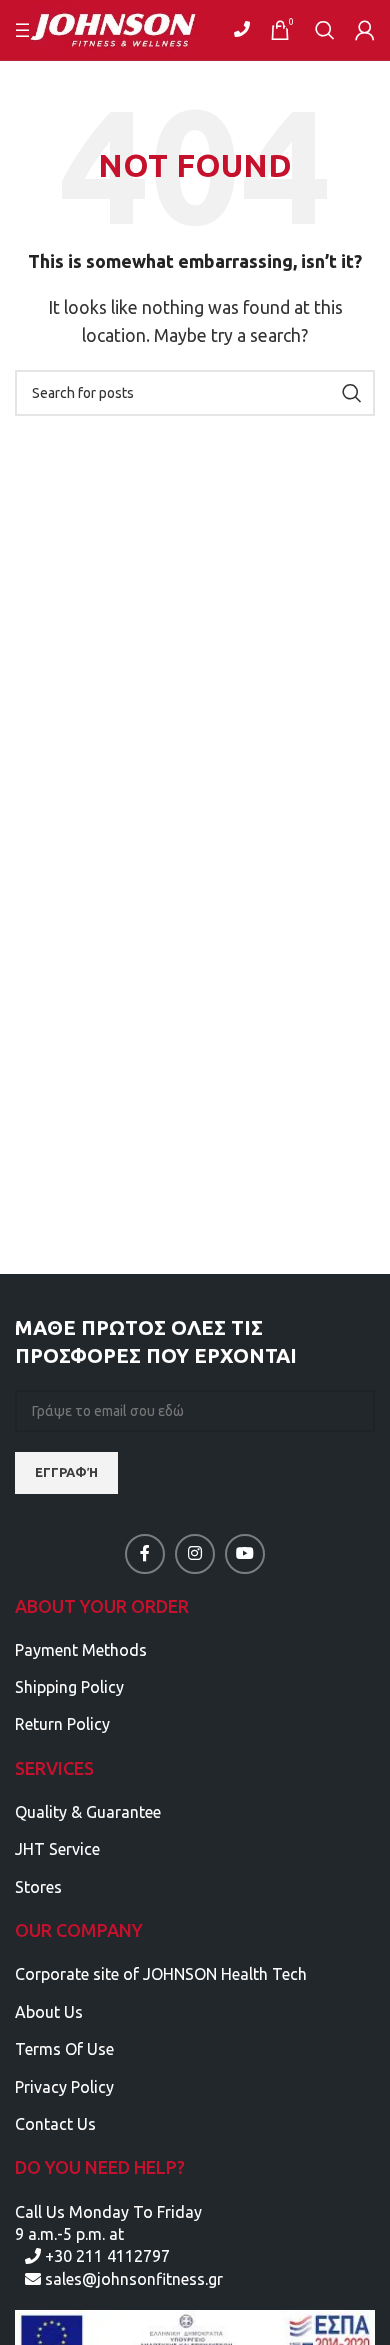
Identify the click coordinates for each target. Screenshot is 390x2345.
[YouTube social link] (245, 1554)
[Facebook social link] (145, 1554)
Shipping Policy (69, 1687)
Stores (38, 1887)
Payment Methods (81, 1650)
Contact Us (55, 2124)
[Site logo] (125, 28)
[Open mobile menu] (25, 30)
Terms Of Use (64, 2049)
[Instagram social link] (195, 1554)
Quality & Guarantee (88, 1812)
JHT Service (57, 1849)
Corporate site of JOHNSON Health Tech (161, 1974)
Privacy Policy (64, 2087)
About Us (49, 2012)
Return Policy (62, 1724)
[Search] (325, 30)
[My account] (365, 30)
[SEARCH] (352, 393)
